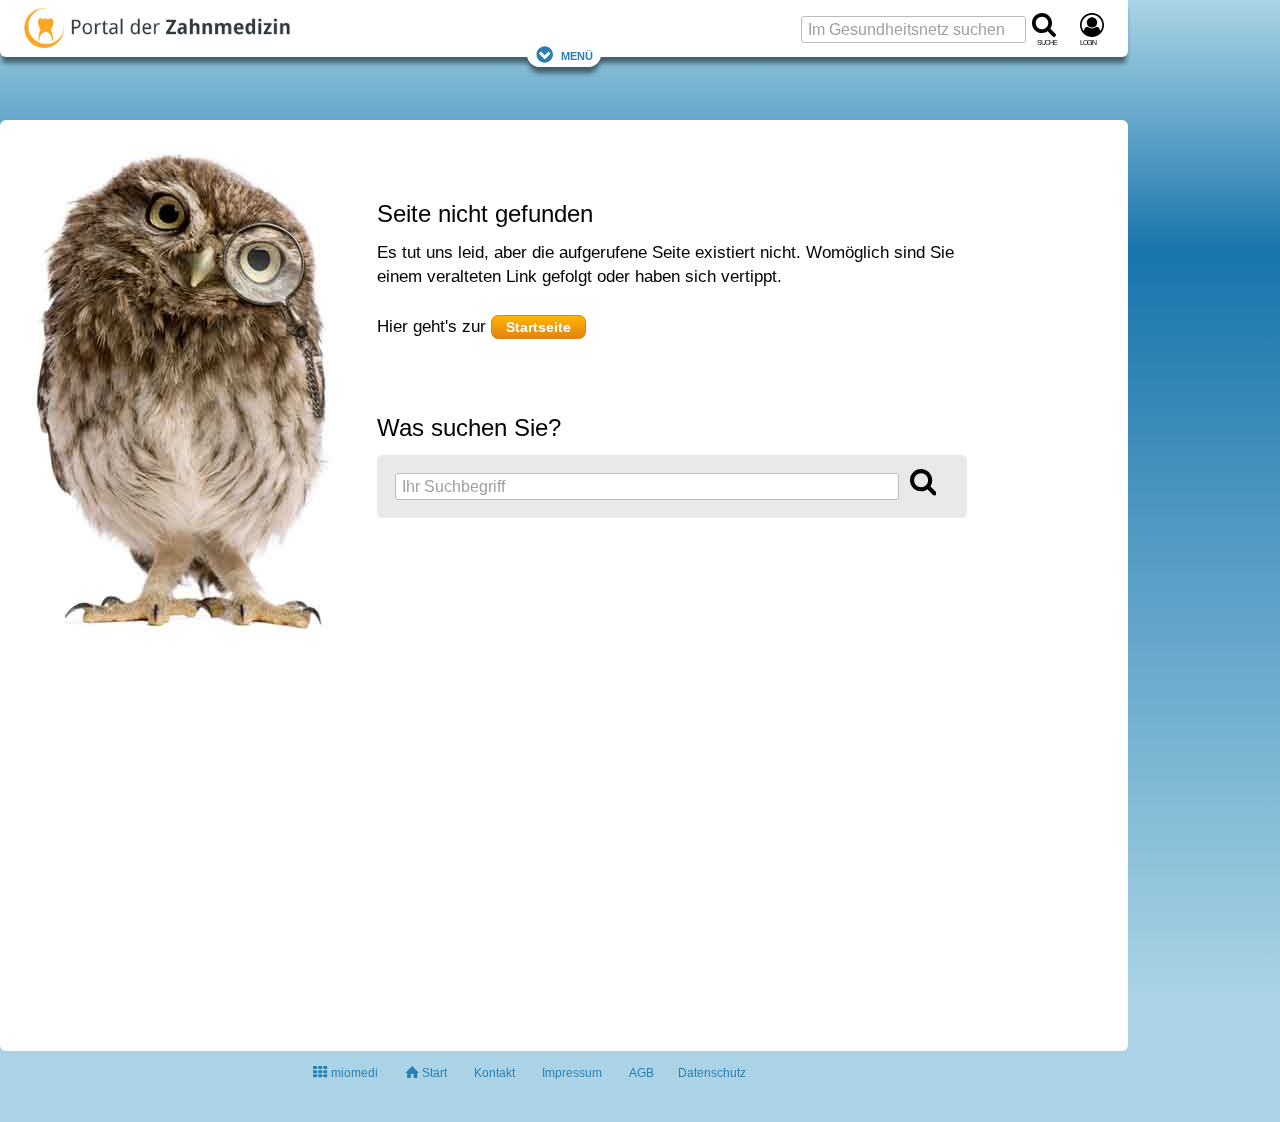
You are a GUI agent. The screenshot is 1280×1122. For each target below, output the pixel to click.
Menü (577, 54)
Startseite (538, 327)
